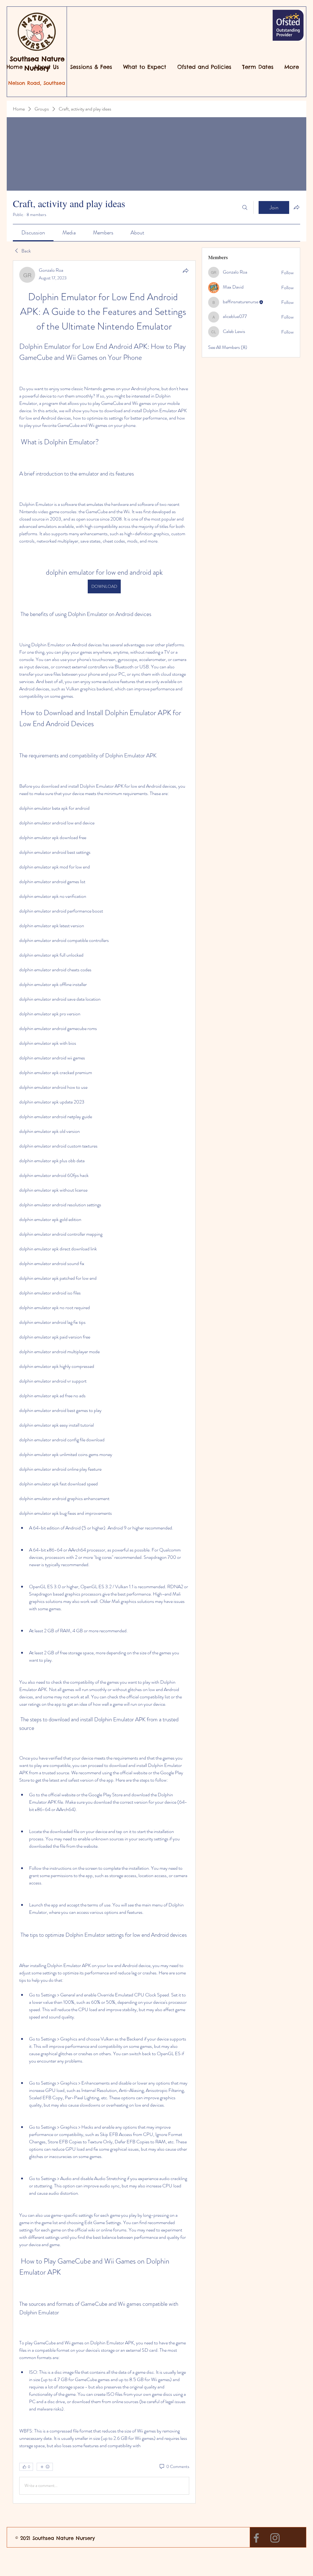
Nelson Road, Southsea (37, 83)
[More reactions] (45, 2467)
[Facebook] (256, 2538)
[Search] (245, 207)
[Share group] (296, 207)
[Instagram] (275, 2538)
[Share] (186, 271)
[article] (104, 1382)
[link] (33, 233)
